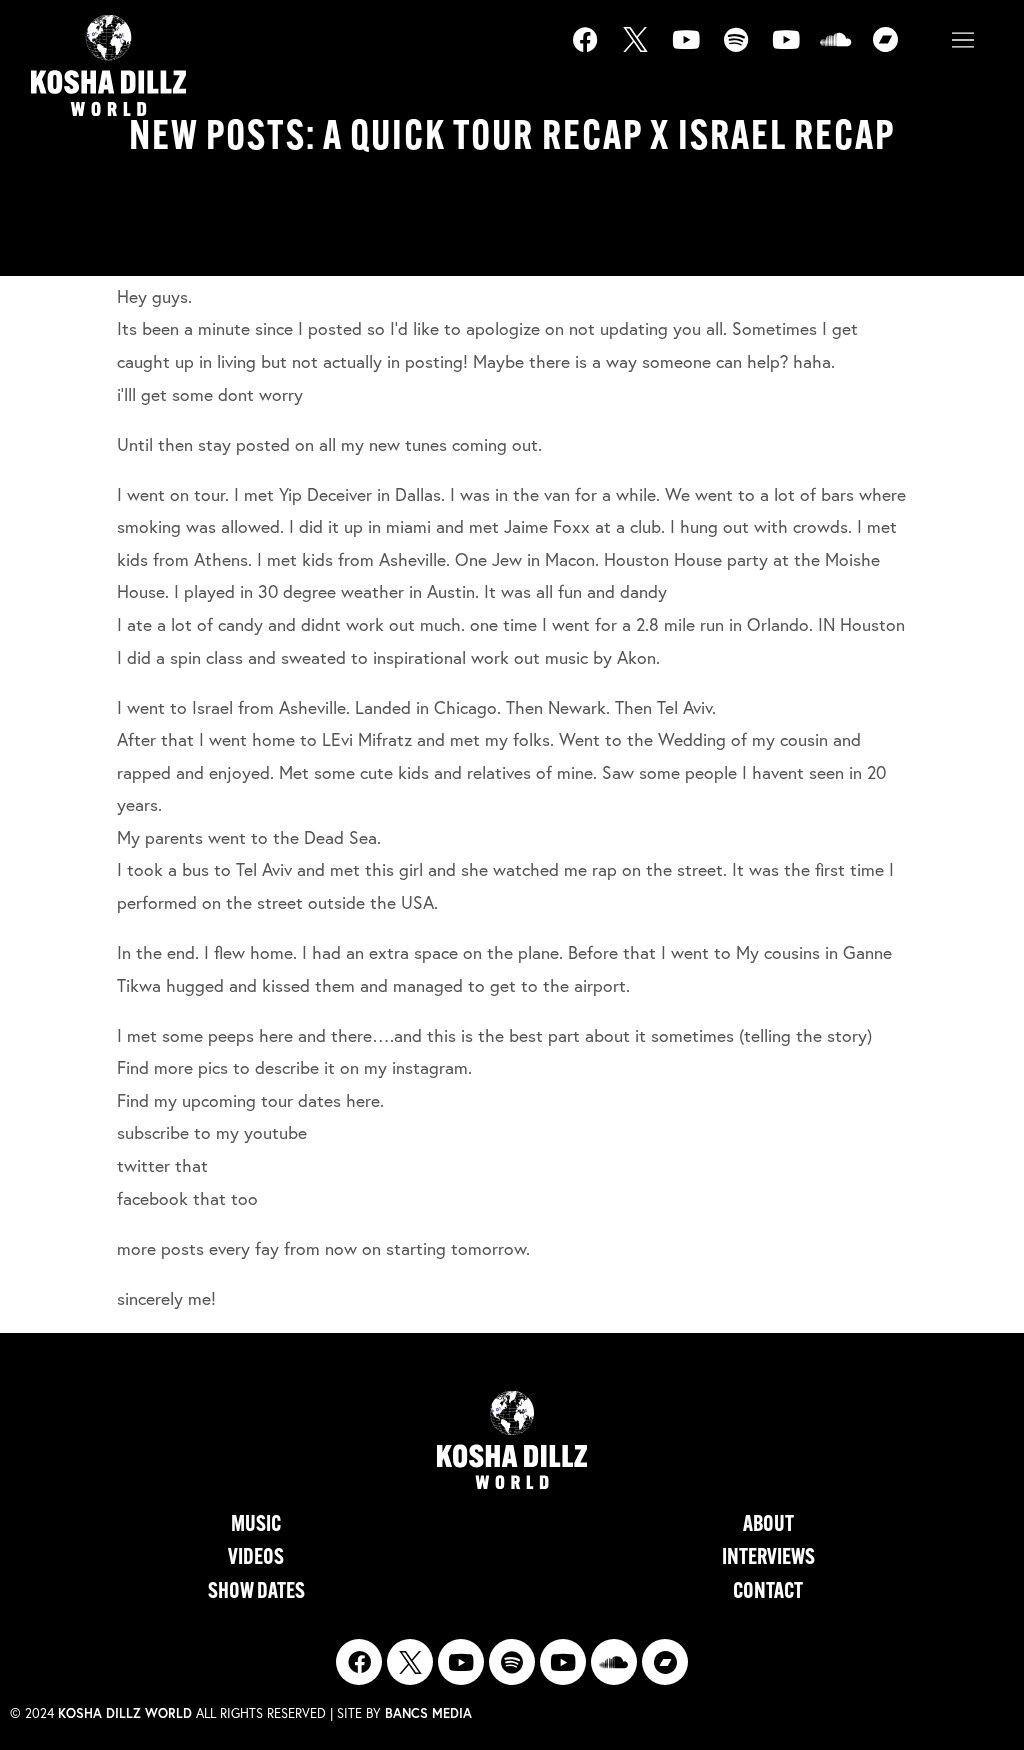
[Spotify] (748, 52)
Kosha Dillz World (125, 1713)
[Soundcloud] (848, 52)
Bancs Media (428, 1713)
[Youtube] (698, 52)
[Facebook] (598, 52)
